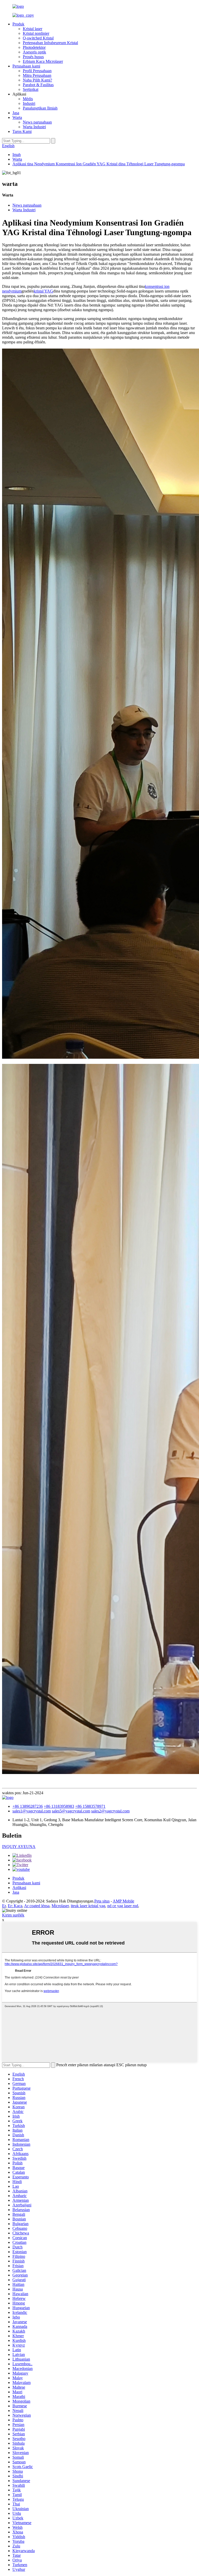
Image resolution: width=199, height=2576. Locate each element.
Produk (18, 24)
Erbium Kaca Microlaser (43, 61)
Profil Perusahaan (37, 71)
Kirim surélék (13, 1915)
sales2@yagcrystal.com (110, 1811)
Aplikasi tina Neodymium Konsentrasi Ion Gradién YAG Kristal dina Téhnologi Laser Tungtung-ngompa (99, 164)
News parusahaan (37, 122)
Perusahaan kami (26, 66)
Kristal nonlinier (36, 33)
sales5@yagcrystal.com (71, 1811)
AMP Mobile (123, 1901)
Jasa (16, 113)
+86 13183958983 (59, 1806)
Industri (29, 103)
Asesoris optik (34, 52)
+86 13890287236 (28, 1806)
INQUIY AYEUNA (19, 1847)
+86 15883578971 (90, 1806)
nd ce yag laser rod (123, 1906)
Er (4, 1906)
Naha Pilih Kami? (37, 80)
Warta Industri (34, 127)
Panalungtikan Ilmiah (40, 108)
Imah (17, 155)
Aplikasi (19, 1888)
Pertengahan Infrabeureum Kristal (50, 43)
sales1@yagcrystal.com (32, 1811)
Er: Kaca (15, 1906)
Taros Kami (22, 131)
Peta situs (102, 1901)
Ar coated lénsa (37, 1906)
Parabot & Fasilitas (38, 85)
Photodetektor (34, 47)
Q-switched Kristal (38, 38)
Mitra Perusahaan (37, 75)
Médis (28, 99)
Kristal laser (33, 29)
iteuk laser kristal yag (88, 1906)
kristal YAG (43, 291)
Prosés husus (33, 57)
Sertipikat (31, 89)
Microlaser (60, 1906)
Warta (17, 117)
